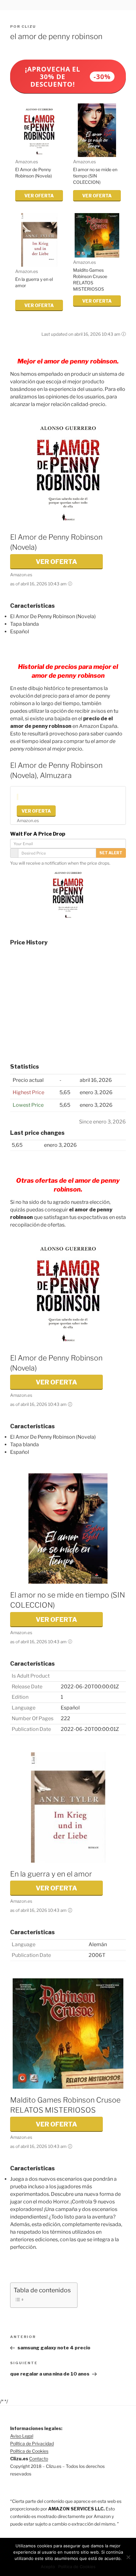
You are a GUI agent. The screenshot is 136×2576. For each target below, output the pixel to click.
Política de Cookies (29, 2451)
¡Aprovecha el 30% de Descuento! (68, 77)
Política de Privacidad (32, 2443)
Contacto (39, 2459)
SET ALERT (111, 853)
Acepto (48, 2567)
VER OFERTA (39, 196)
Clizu (29, 26)
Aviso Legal (22, 2436)
